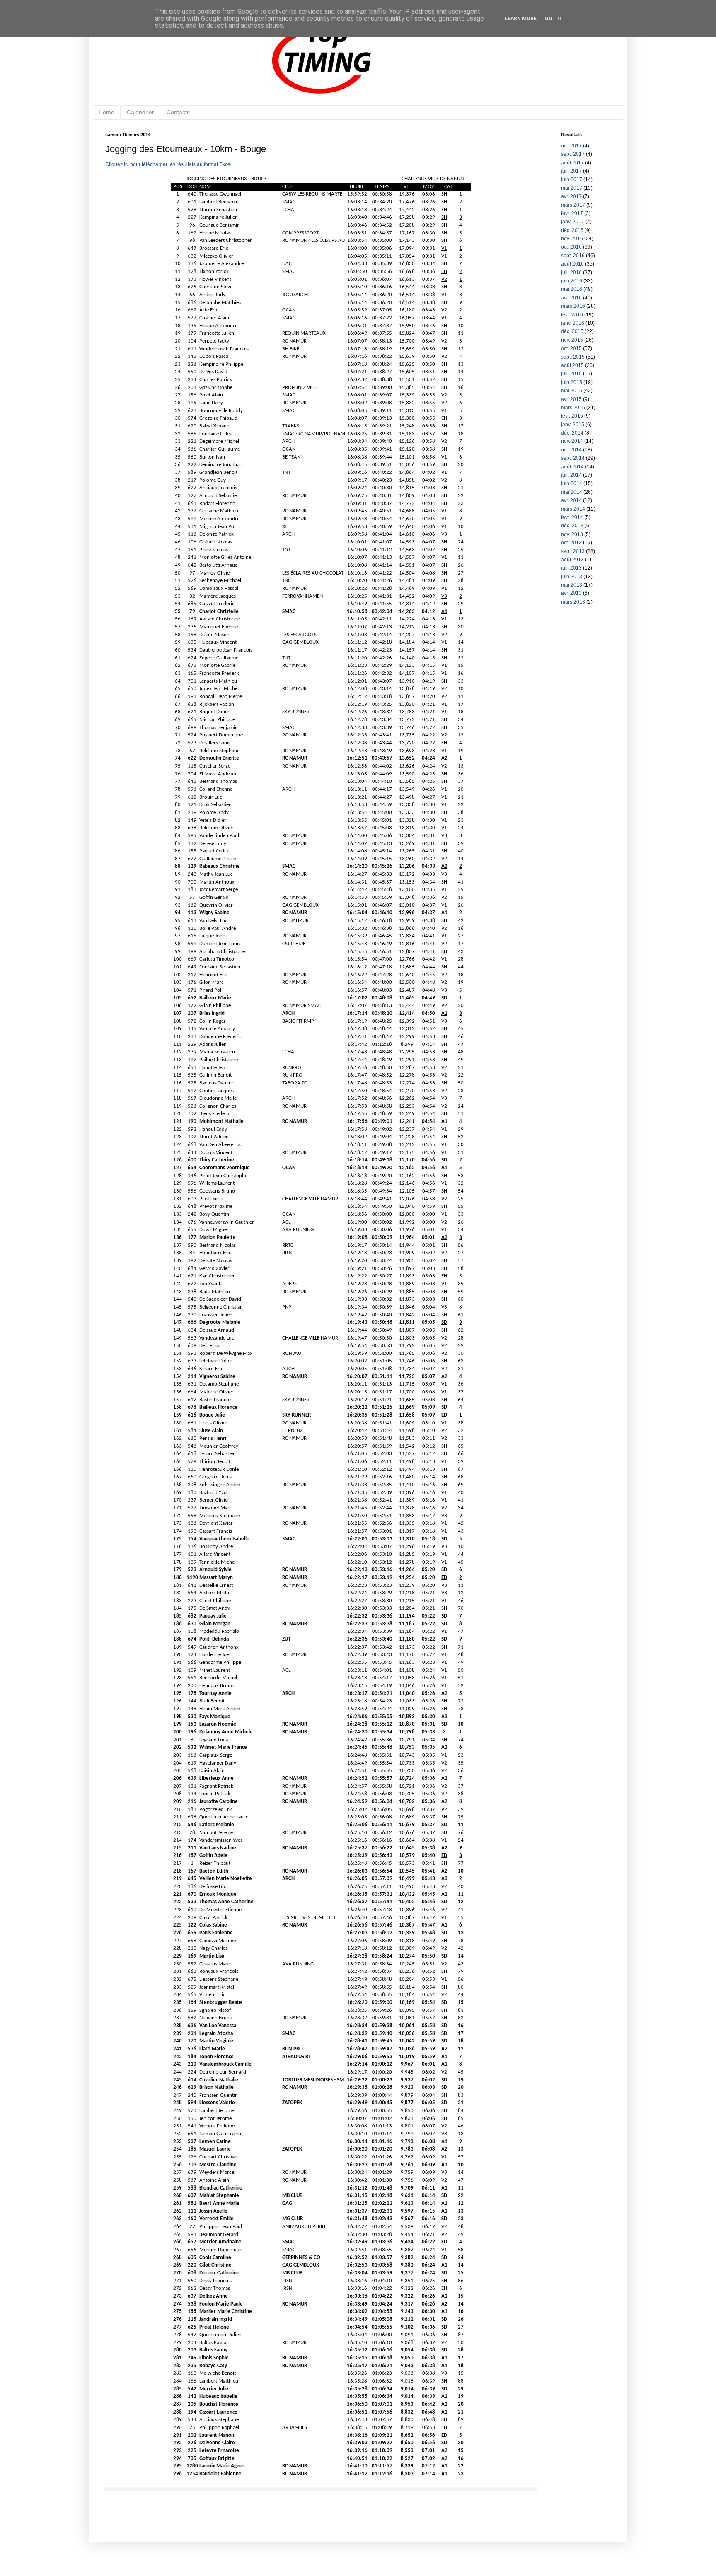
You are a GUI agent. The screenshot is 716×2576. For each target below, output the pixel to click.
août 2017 (572, 163)
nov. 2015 (572, 340)
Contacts (178, 112)
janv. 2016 (573, 323)
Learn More (521, 19)
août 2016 (572, 264)
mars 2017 (573, 205)
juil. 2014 (571, 475)
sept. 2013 (573, 551)
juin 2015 (572, 382)
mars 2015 (573, 408)
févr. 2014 (572, 517)
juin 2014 (572, 483)
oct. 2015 (571, 348)
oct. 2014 (571, 450)
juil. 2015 (571, 374)
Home (106, 112)
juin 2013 (572, 577)
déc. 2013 (572, 526)
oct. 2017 (571, 146)
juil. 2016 (571, 273)
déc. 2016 (572, 230)
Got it (554, 19)
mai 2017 (572, 188)
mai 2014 (572, 492)
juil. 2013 (571, 568)
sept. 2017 (573, 154)
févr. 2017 (572, 213)
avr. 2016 (571, 298)
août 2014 (572, 467)
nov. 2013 (572, 534)
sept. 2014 (573, 458)
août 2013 (572, 560)
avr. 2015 (571, 399)
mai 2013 (572, 585)
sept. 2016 (573, 256)
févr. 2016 (572, 315)
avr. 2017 (571, 196)
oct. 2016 (571, 247)
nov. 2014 (572, 441)
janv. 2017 (573, 222)
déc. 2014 (572, 433)
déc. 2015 (572, 331)
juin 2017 (572, 179)
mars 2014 (573, 509)
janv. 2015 (573, 425)
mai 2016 (572, 289)
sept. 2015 (573, 357)
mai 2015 (572, 391)
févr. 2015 (572, 416)
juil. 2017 (571, 171)
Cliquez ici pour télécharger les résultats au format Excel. (169, 164)
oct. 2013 (571, 543)
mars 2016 (573, 306)
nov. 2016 (572, 239)
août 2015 (572, 365)
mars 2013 (573, 602)
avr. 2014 (571, 500)
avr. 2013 (571, 593)
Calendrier (140, 112)
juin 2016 (572, 281)
